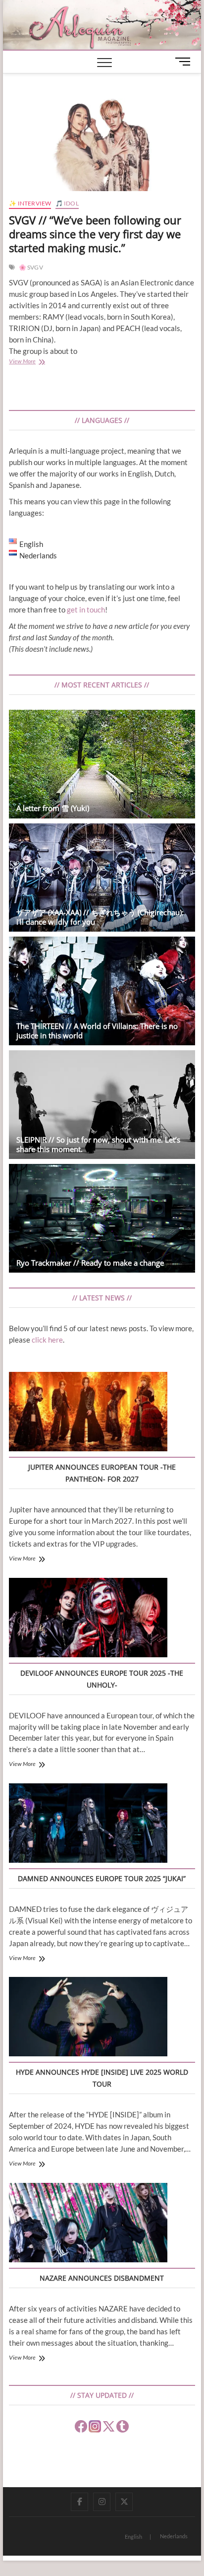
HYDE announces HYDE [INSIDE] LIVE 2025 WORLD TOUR (102, 2078)
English (133, 2537)
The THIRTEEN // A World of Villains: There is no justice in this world (97, 1031)
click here (47, 1340)
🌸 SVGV (31, 267)
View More (33, 362)
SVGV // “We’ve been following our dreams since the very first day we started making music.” (95, 234)
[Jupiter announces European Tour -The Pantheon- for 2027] (88, 1413)
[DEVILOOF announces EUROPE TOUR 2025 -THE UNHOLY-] (88, 1619)
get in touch (86, 610)
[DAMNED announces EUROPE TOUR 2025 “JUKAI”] (88, 1825)
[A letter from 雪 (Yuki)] (102, 764)
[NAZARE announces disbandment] (88, 2224)
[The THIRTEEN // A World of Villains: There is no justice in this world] (102, 991)
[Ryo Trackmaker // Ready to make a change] (102, 1218)
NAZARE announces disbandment (102, 2278)
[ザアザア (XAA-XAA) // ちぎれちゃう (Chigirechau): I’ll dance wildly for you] (102, 878)
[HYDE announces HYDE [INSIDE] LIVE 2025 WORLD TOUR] (88, 2018)
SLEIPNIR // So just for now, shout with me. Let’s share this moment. (98, 1144)
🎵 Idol (67, 203)
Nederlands (174, 2536)
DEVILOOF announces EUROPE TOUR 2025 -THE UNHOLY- (102, 1679)
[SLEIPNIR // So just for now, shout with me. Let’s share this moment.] (102, 1105)
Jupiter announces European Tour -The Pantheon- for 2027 (102, 1473)
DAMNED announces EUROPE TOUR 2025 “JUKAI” (102, 1878)
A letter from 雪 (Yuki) (53, 808)
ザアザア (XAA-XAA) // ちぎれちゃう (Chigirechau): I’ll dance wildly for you (100, 917)
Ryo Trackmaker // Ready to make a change (90, 1263)
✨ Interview (30, 203)
